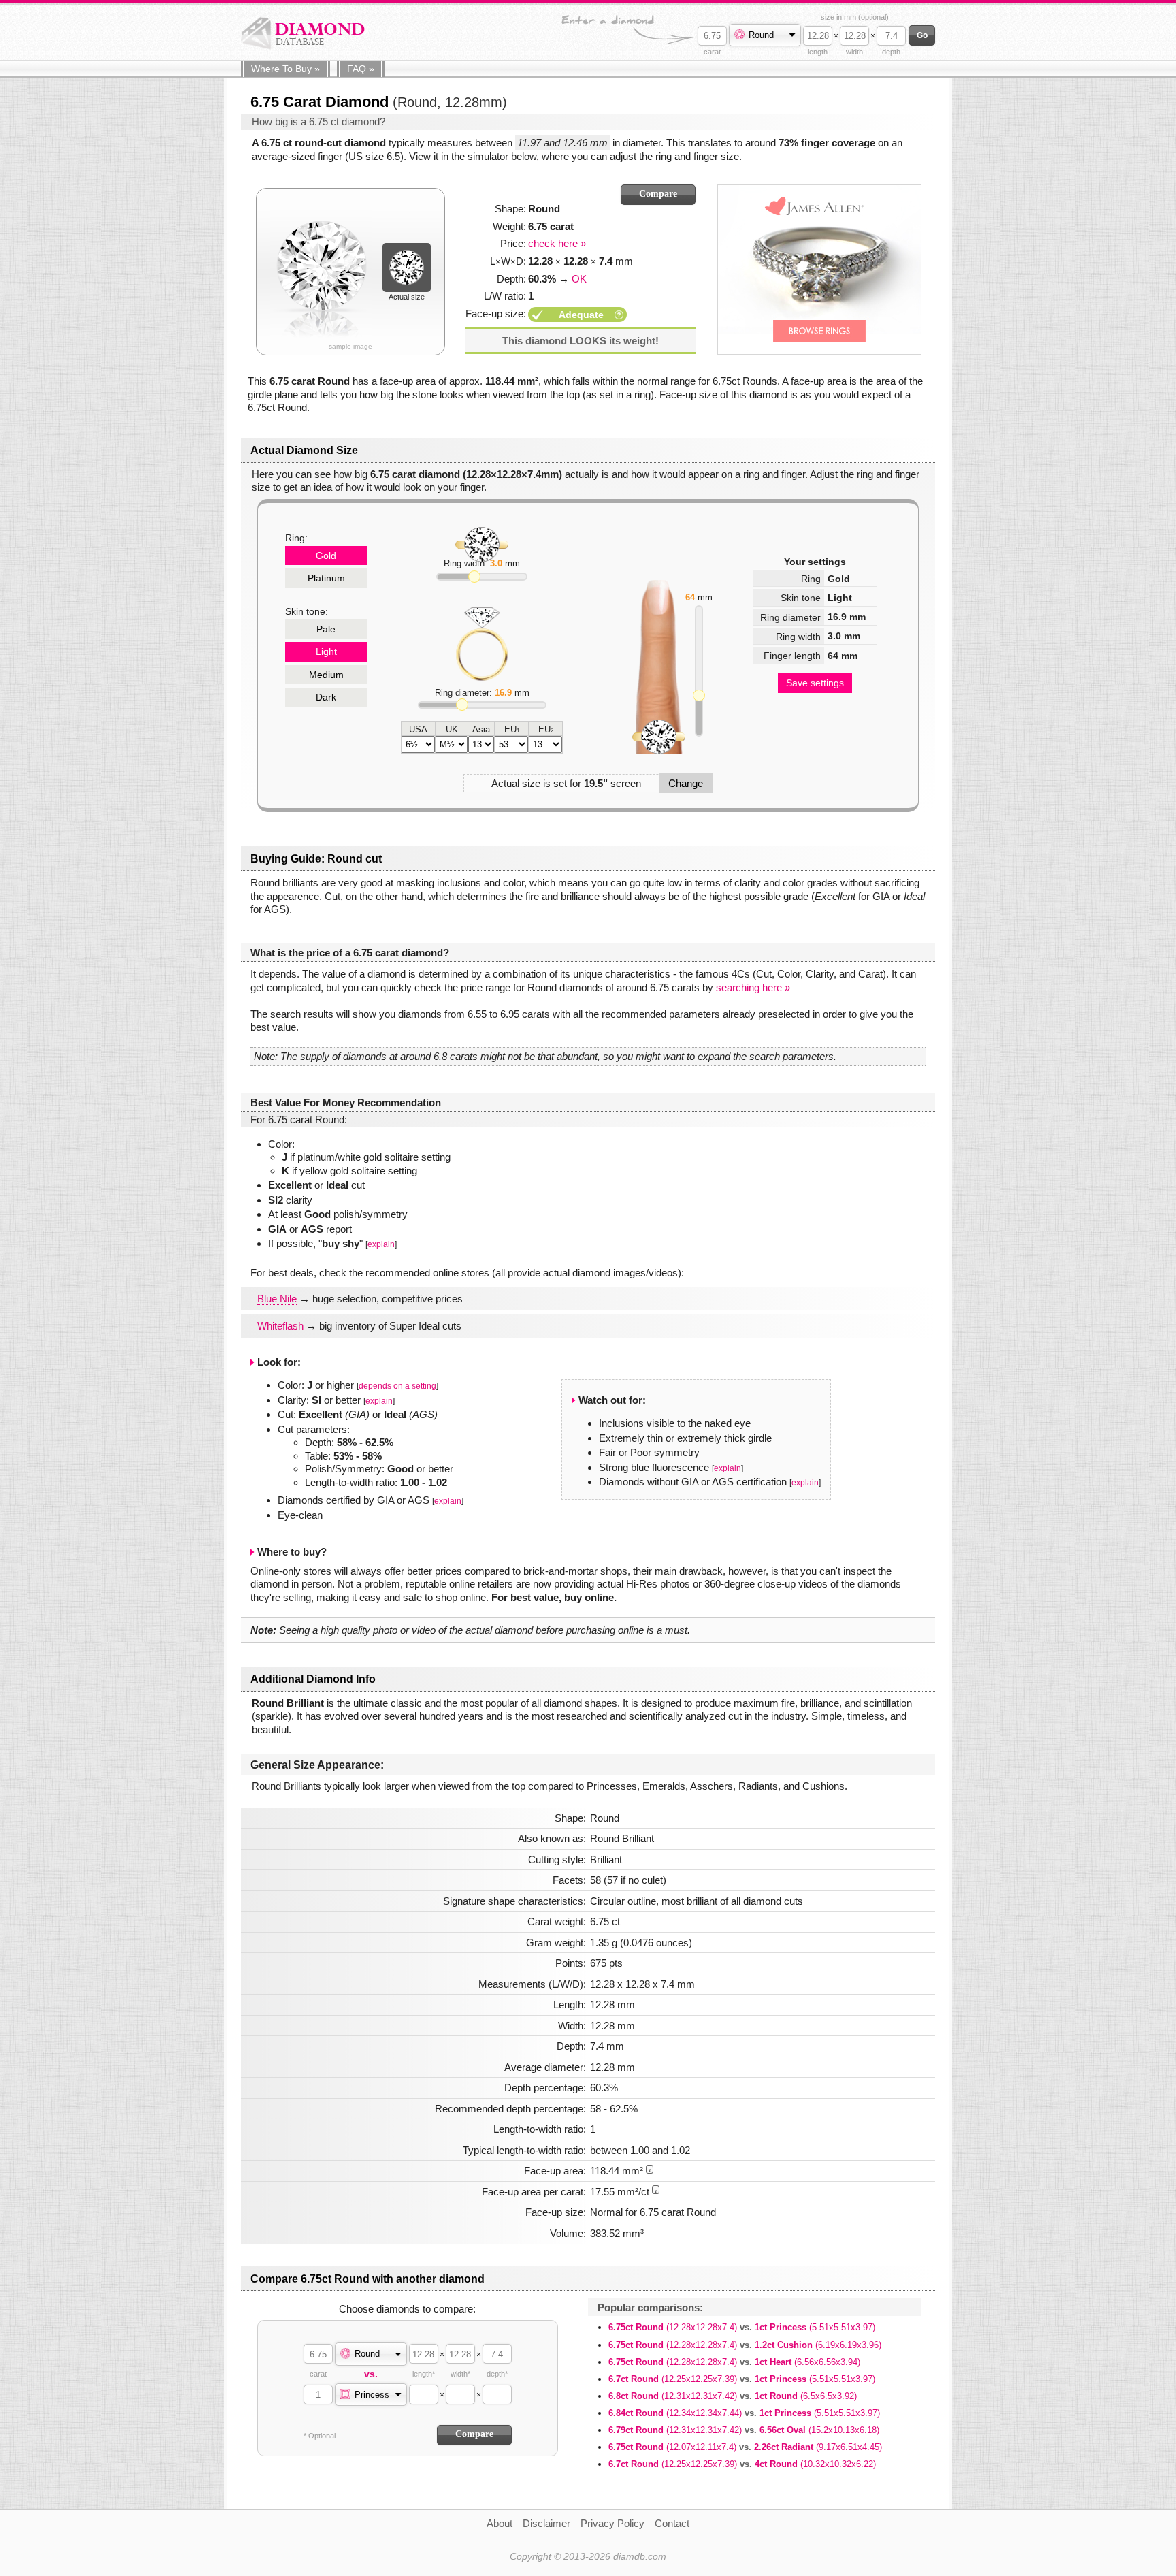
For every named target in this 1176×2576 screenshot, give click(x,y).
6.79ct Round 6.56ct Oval (744, 2430)
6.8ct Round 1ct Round (733, 2396)
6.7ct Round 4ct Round (742, 2464)
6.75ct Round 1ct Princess (742, 2327)
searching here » (753, 987)
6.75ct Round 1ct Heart (734, 2362)
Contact (672, 2523)
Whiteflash (280, 1326)
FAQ (361, 69)
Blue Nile (277, 1299)
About (500, 2523)
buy (285, 69)
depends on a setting (397, 1386)
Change (686, 783)
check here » (557, 243)
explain (381, 1244)
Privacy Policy (612, 2523)
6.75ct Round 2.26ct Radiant (745, 2447)
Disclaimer (546, 2523)
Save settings (815, 683)
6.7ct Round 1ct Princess (742, 2379)
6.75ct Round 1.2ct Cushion (745, 2345)
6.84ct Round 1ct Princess (744, 2413)
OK (579, 279)
